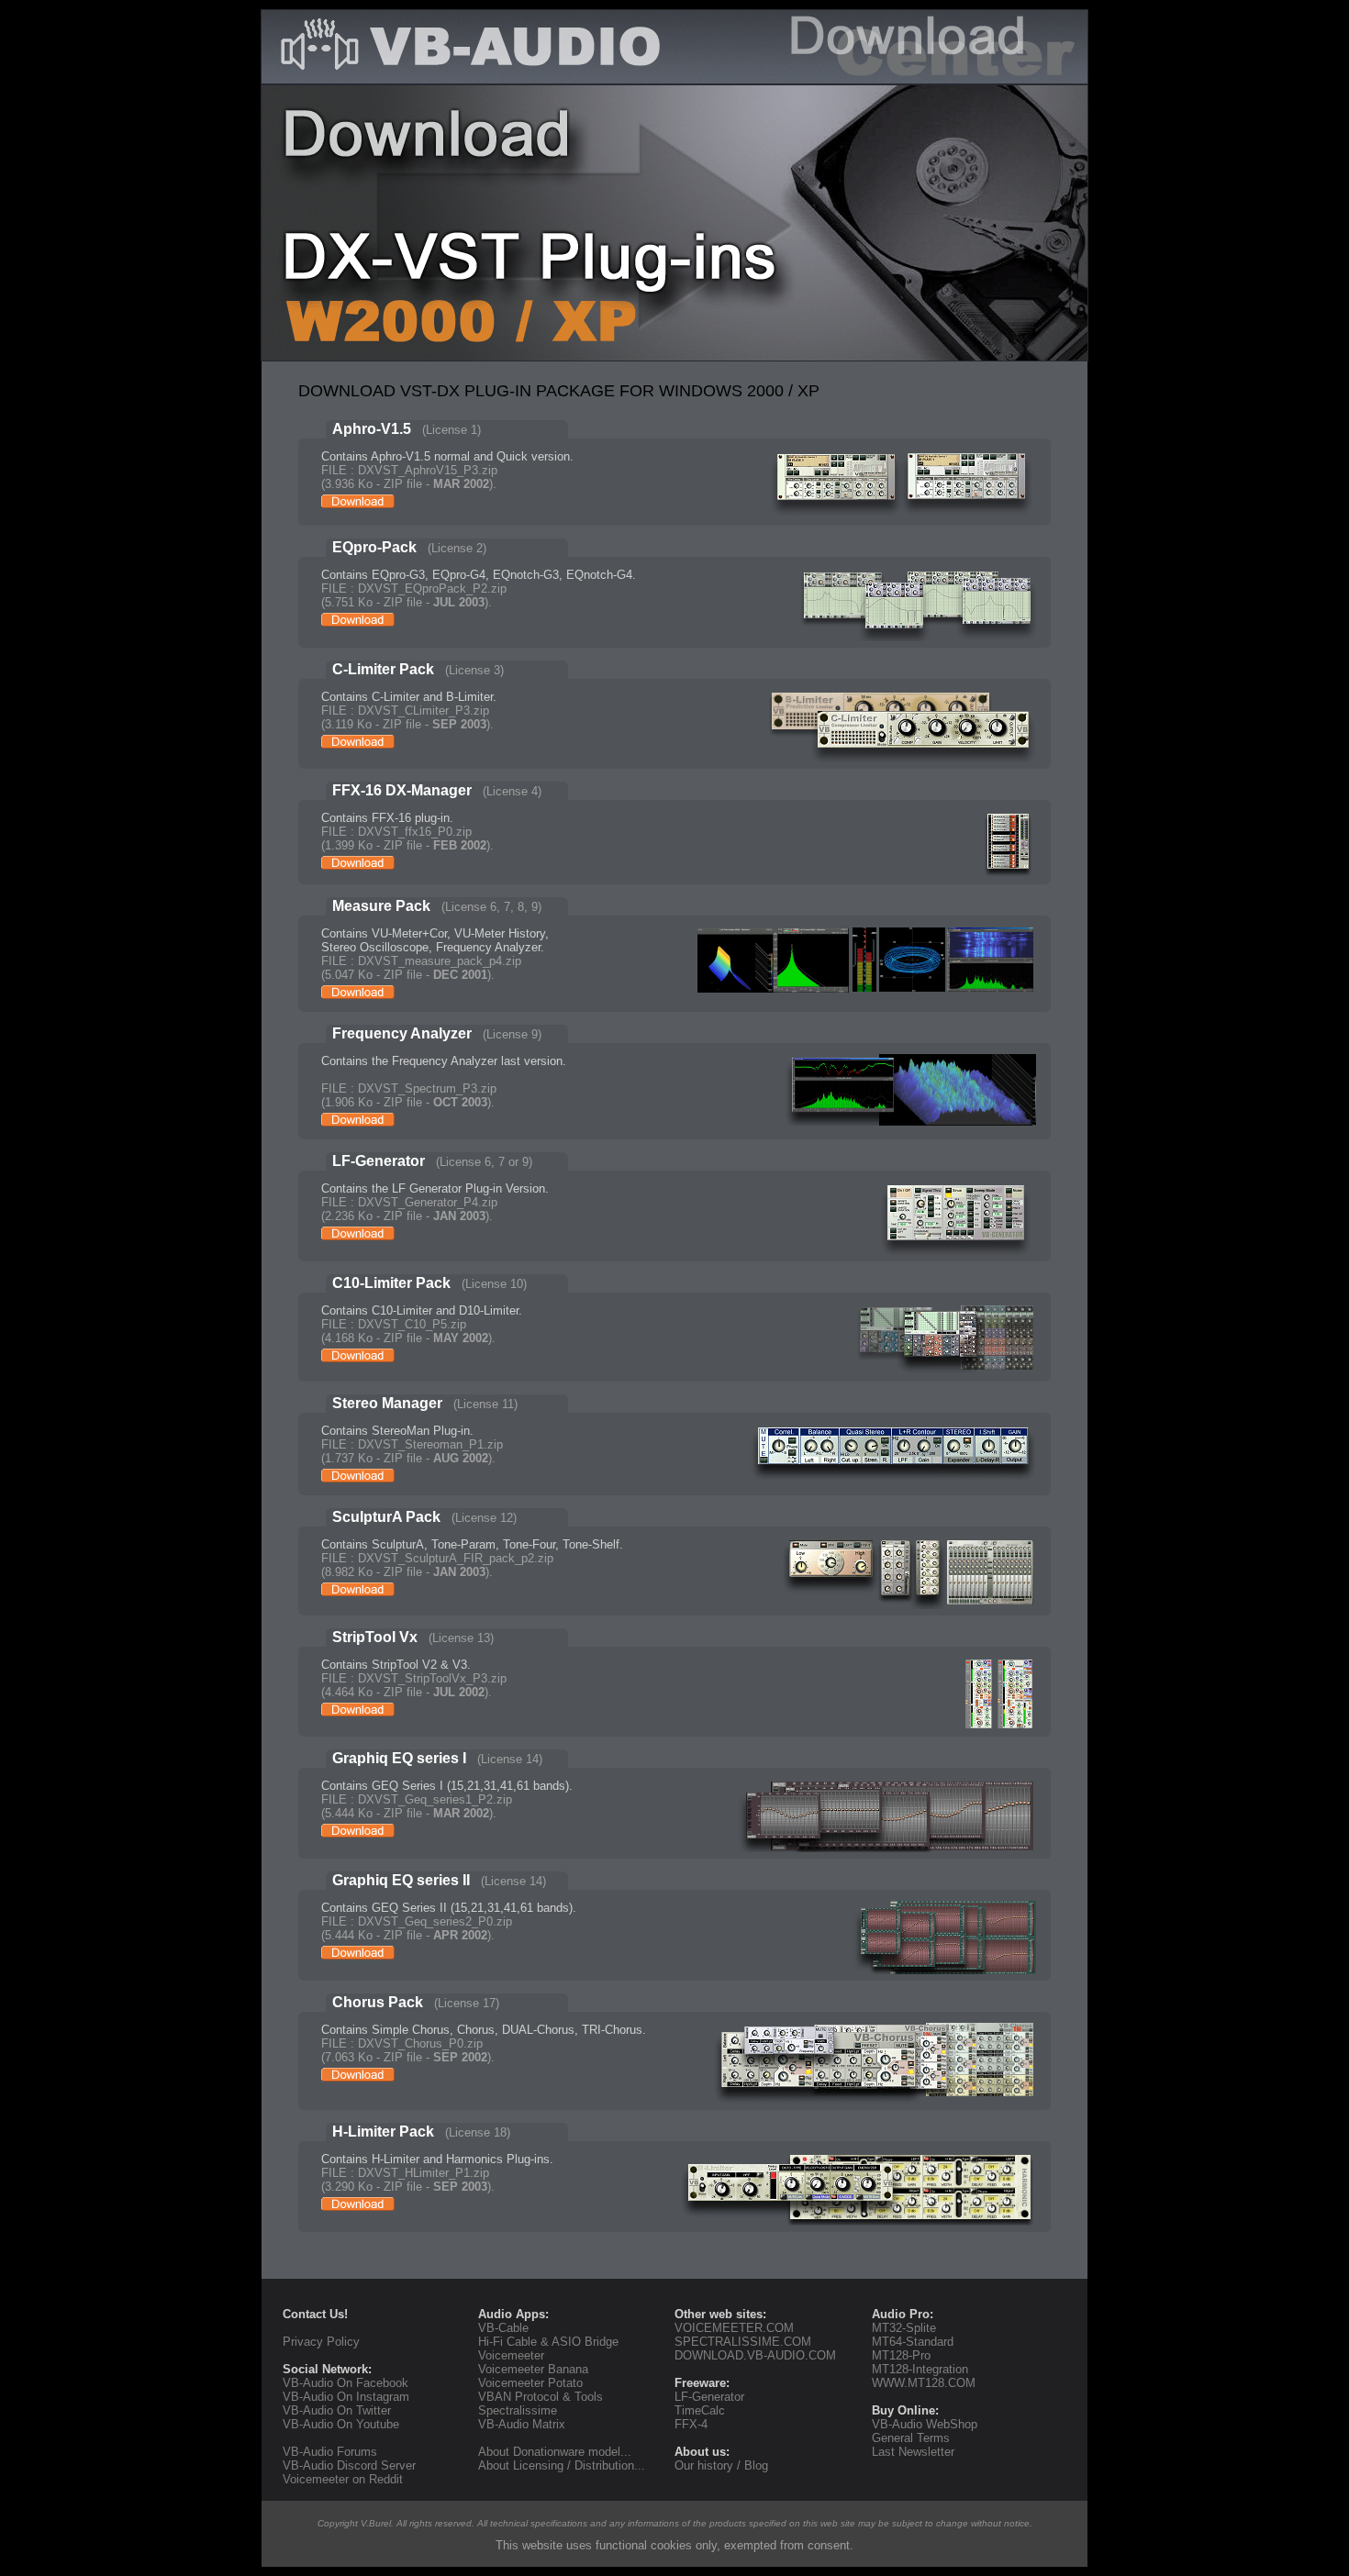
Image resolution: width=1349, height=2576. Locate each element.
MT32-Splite (904, 2328)
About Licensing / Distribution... (562, 2465)
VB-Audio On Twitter (337, 2410)
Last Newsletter (913, 2452)
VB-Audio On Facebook (346, 2383)
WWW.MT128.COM (924, 2383)
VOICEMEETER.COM (734, 2328)
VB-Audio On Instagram (346, 2397)
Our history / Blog (721, 2465)
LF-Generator (709, 2397)
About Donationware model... (555, 2452)
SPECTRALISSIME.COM (743, 2342)
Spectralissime (518, 2410)
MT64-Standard (913, 2342)
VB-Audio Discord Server (349, 2465)
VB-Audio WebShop (925, 2424)
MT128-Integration (920, 2369)
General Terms (911, 2438)
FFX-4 (691, 2424)
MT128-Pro (901, 2355)
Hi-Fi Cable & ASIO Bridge (548, 2342)
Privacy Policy (321, 2342)
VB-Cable (503, 2328)
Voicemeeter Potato (530, 2383)
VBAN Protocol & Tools (541, 2397)
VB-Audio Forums (330, 2452)
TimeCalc (700, 2410)
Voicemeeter (511, 2355)
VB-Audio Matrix (522, 2424)
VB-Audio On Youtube (341, 2424)
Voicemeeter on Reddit (343, 2479)
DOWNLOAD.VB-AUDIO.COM (755, 2355)
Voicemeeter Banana (533, 2369)
